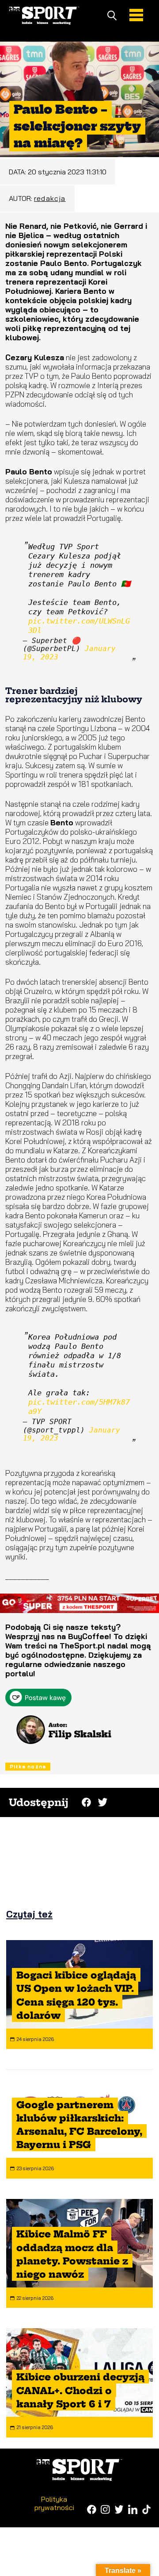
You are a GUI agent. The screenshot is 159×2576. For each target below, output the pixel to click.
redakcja (50, 198)
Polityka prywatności (54, 2503)
